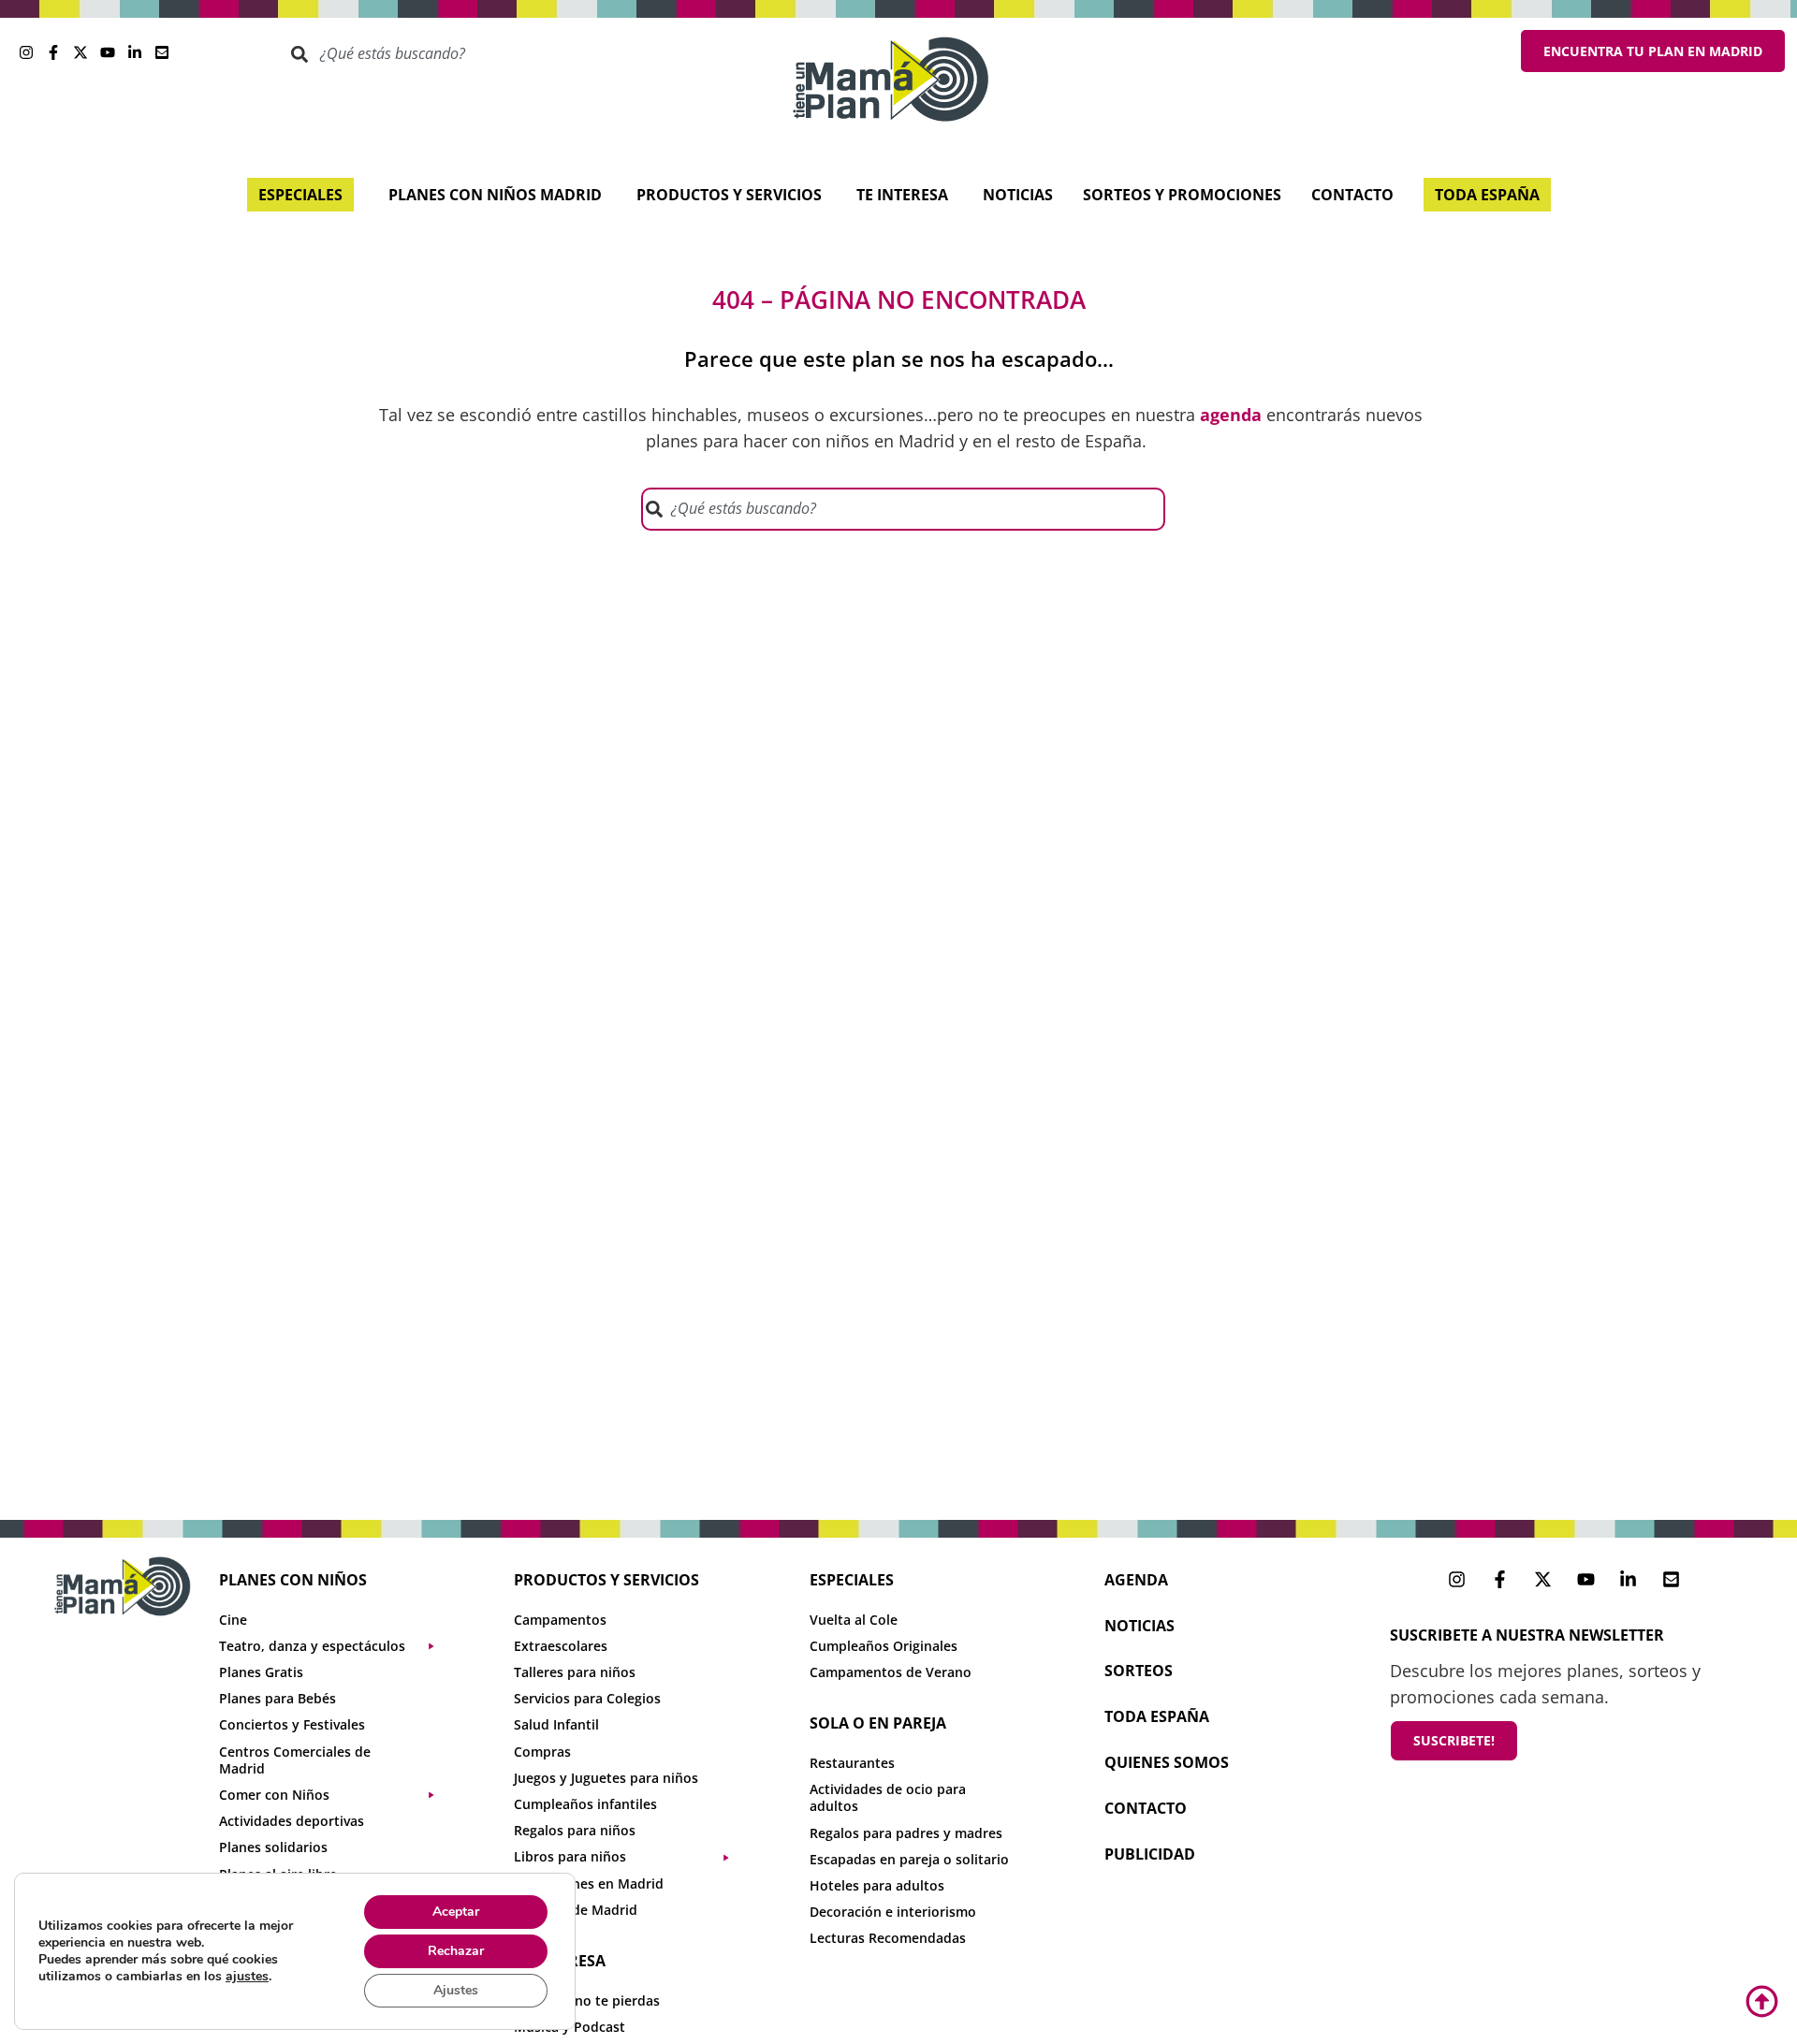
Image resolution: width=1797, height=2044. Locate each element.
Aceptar (456, 1912)
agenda (1136, 1580)
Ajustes (456, 1990)
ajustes (247, 1977)
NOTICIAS (1140, 1626)
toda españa (1157, 1716)
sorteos (1139, 1671)
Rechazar (456, 1951)
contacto (1146, 1808)
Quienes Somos (1167, 1762)
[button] (336, 1646)
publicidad (1150, 1854)
